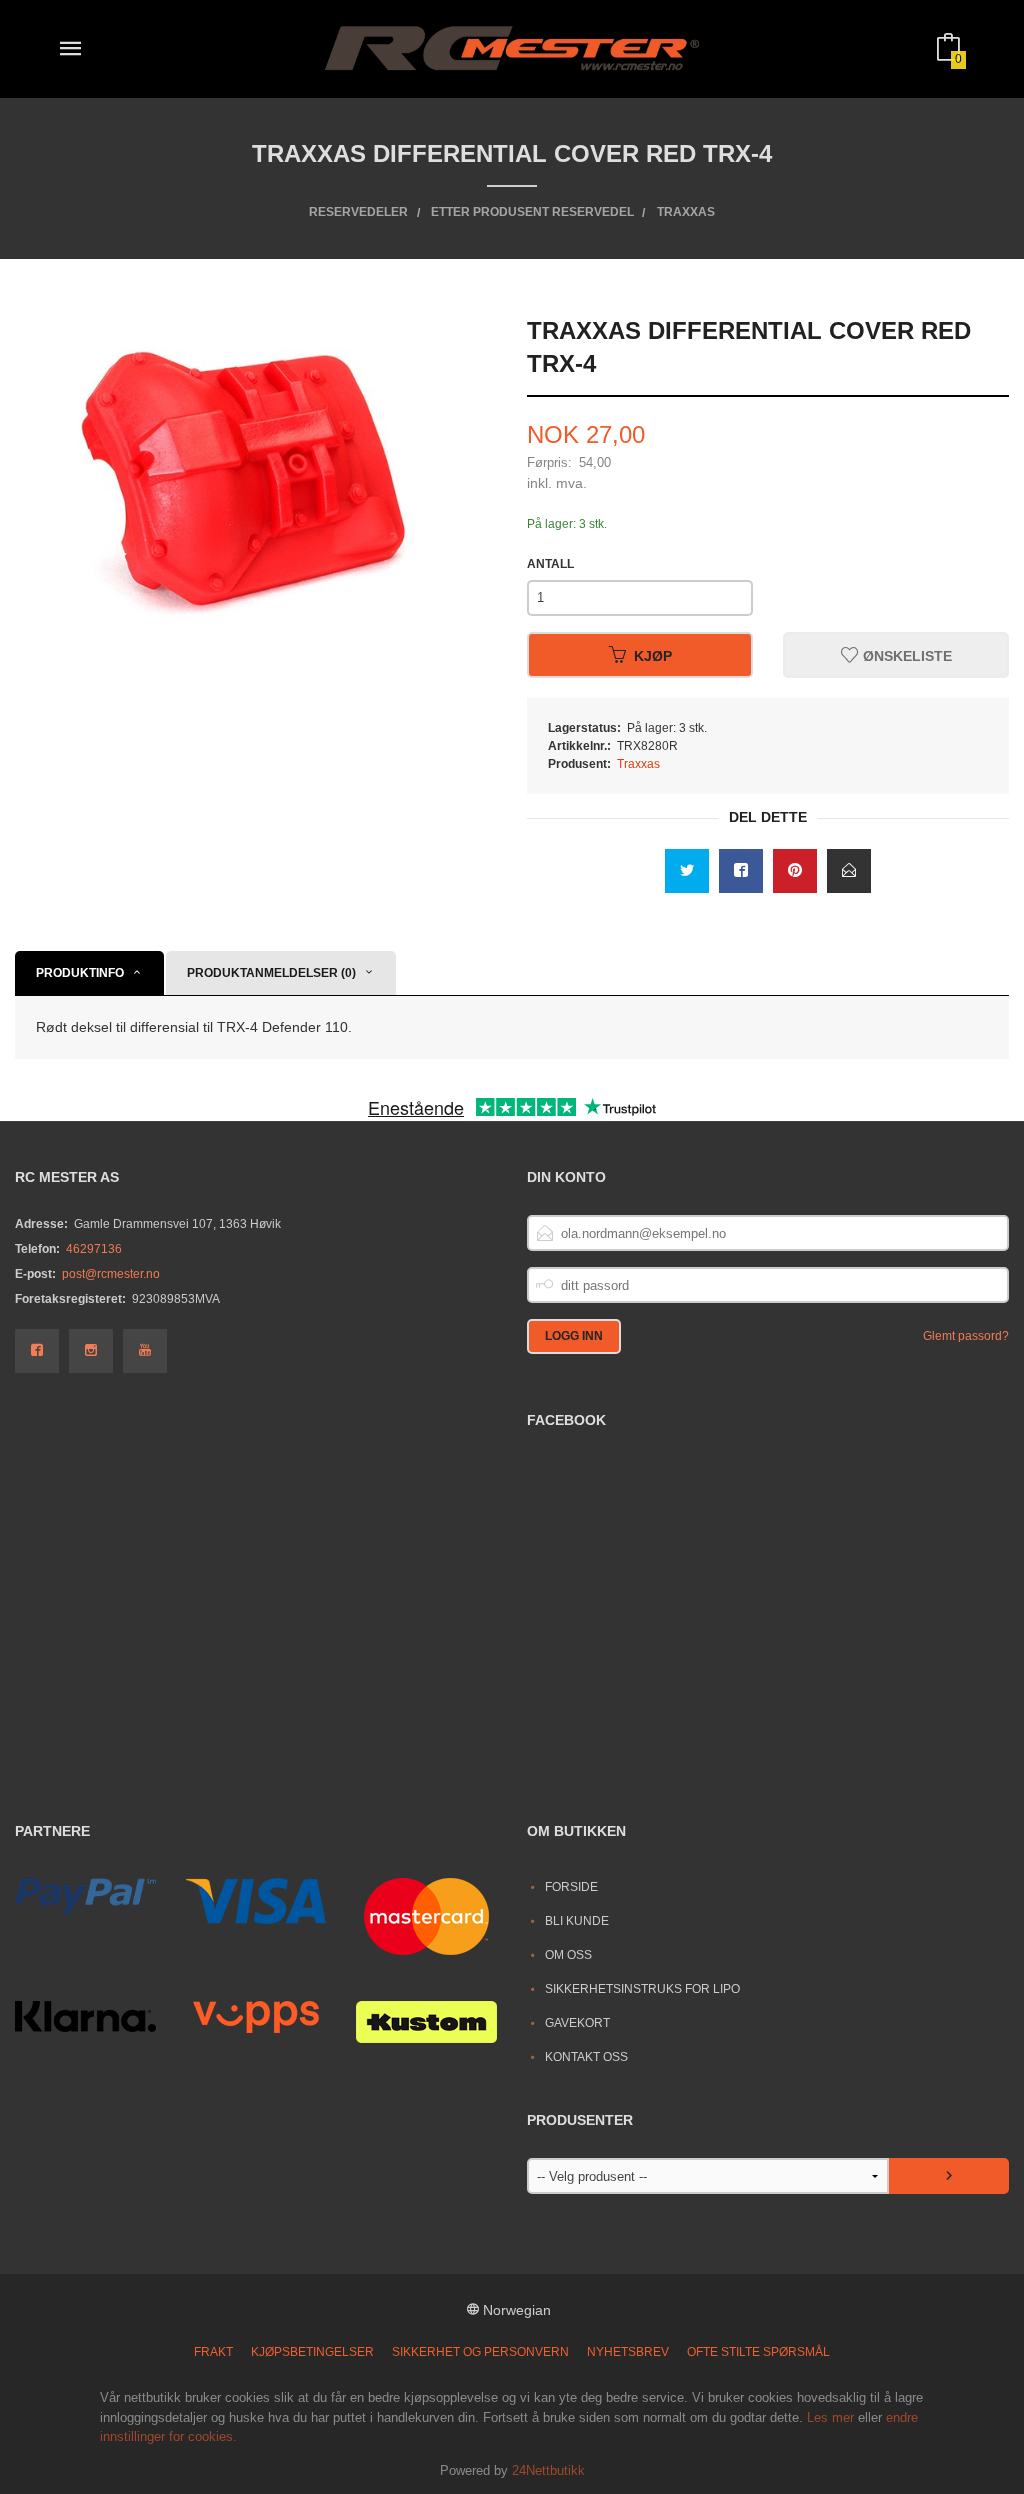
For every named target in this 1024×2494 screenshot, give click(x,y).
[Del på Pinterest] (795, 871)
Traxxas (638, 764)
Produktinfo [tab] (80, 973)
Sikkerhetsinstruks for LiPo (642, 1989)
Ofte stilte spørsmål (758, 2352)
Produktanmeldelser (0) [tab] (271, 973)
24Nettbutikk (548, 2470)
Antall (550, 564)
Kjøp (653, 655)
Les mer (830, 2417)
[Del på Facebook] (741, 871)
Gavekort (577, 2023)
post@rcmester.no (111, 1274)
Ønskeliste (905, 655)
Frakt (213, 2352)
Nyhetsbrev (628, 2352)
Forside (571, 1887)
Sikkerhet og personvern (480, 2352)
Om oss (568, 1955)
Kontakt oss (586, 2057)
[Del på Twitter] (687, 871)
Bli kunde (577, 1921)
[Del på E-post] (849, 871)
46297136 (94, 1249)
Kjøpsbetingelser (312, 2352)
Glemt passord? (966, 1336)
